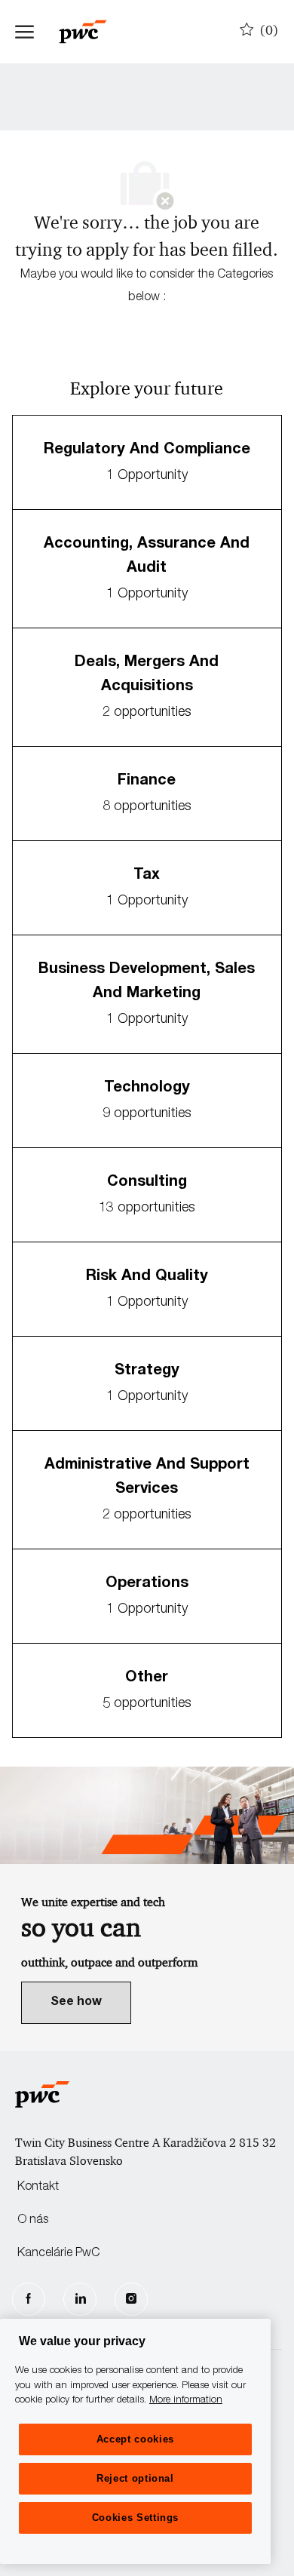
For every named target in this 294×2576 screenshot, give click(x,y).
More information (186, 2401)
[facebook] (29, 2299)
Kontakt (38, 2188)
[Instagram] (131, 2299)
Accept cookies (135, 2439)
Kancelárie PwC (58, 2254)
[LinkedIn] (80, 2299)
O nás (33, 2221)
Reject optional (135, 2478)
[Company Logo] (90, 32)
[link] (76, 2003)
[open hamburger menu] (24, 32)
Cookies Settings (136, 2518)
